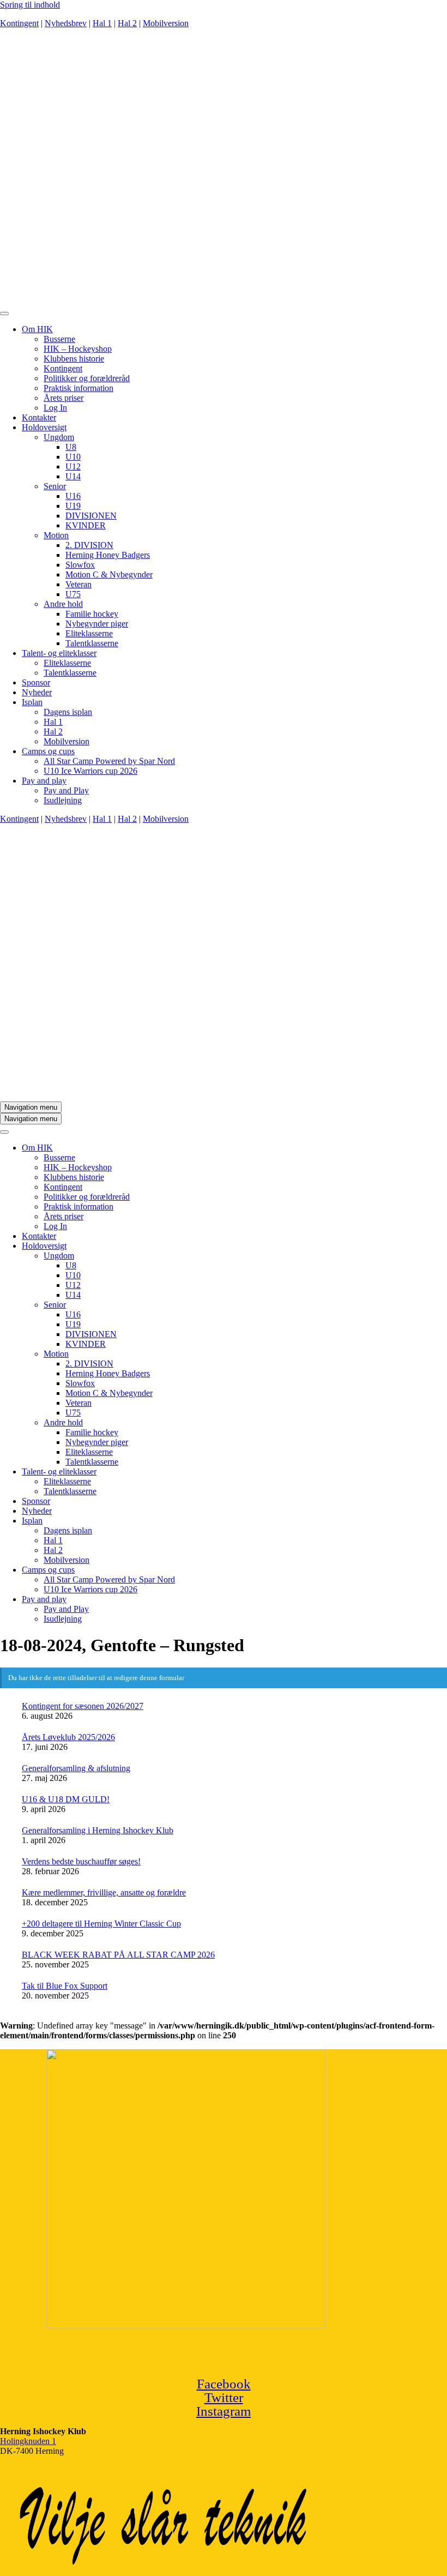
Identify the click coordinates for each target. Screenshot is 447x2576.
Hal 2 (127, 23)
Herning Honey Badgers (108, 555)
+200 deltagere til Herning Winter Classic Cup (101, 1924)
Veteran (78, 584)
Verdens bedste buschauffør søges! (81, 1861)
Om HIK (37, 329)
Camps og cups (48, 751)
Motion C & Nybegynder (109, 574)
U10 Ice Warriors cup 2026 (90, 771)
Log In (55, 408)
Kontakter (39, 417)
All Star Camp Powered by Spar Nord (109, 761)
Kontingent (19, 23)
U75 (73, 594)
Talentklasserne (92, 643)
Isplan (32, 702)
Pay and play (44, 781)
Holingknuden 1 (28, 2441)
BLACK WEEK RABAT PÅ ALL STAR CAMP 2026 (118, 1955)
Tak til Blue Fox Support (65, 1986)
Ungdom (59, 437)
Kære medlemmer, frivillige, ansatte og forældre (104, 1892)
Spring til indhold (30, 5)
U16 (73, 496)
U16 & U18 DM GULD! (66, 1799)
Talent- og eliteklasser (59, 653)
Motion (56, 535)
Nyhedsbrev (66, 23)
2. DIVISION (89, 545)
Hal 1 (102, 23)
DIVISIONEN (91, 516)
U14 (73, 476)
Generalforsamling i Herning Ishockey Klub (98, 1830)
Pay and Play (66, 790)
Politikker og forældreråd (87, 378)
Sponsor (36, 682)
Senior (55, 486)
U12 (73, 467)
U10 (73, 457)
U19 (73, 506)
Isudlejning (63, 800)
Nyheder (37, 692)
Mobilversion (166, 23)
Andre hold (63, 604)
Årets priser (64, 398)
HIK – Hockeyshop (78, 349)
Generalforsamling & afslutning (76, 1768)
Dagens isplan (68, 712)
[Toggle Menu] (4, 314)
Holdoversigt (44, 427)
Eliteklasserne (89, 633)
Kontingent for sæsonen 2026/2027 (83, 1706)
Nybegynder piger (97, 624)
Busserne (59, 339)
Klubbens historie (74, 359)
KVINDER (86, 525)
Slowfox (80, 565)
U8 (71, 447)
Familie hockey (92, 614)
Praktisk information (78, 388)
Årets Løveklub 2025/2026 (68, 1737)
